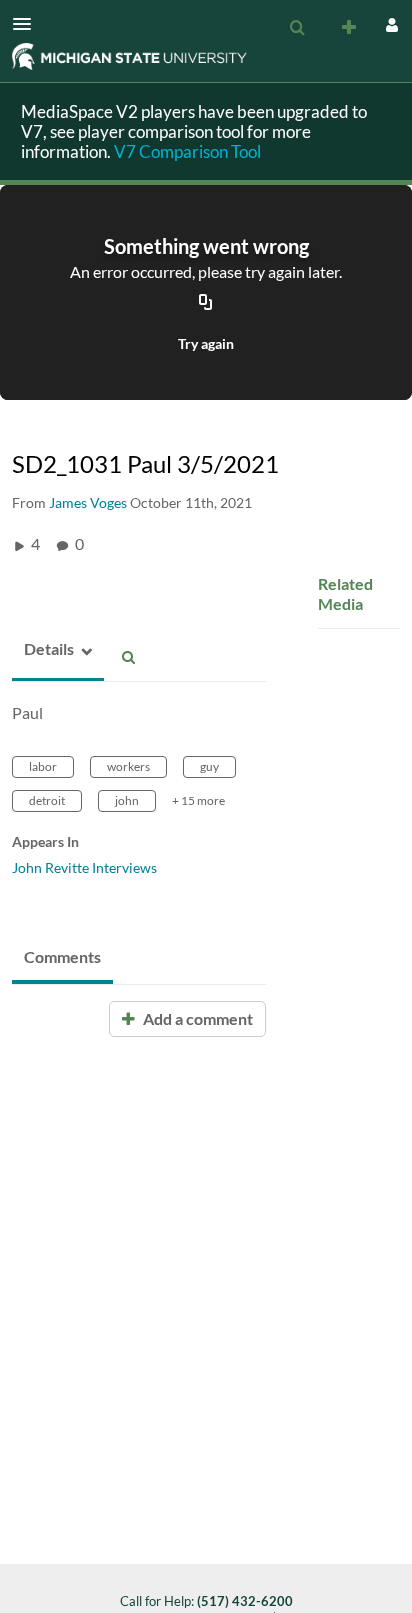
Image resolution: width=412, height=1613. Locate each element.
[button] (28, 24)
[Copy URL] (206, 303)
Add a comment (196, 1018)
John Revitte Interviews (84, 867)
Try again (206, 343)
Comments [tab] (62, 956)
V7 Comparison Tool (187, 151)
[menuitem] (297, 28)
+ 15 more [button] (198, 800)
